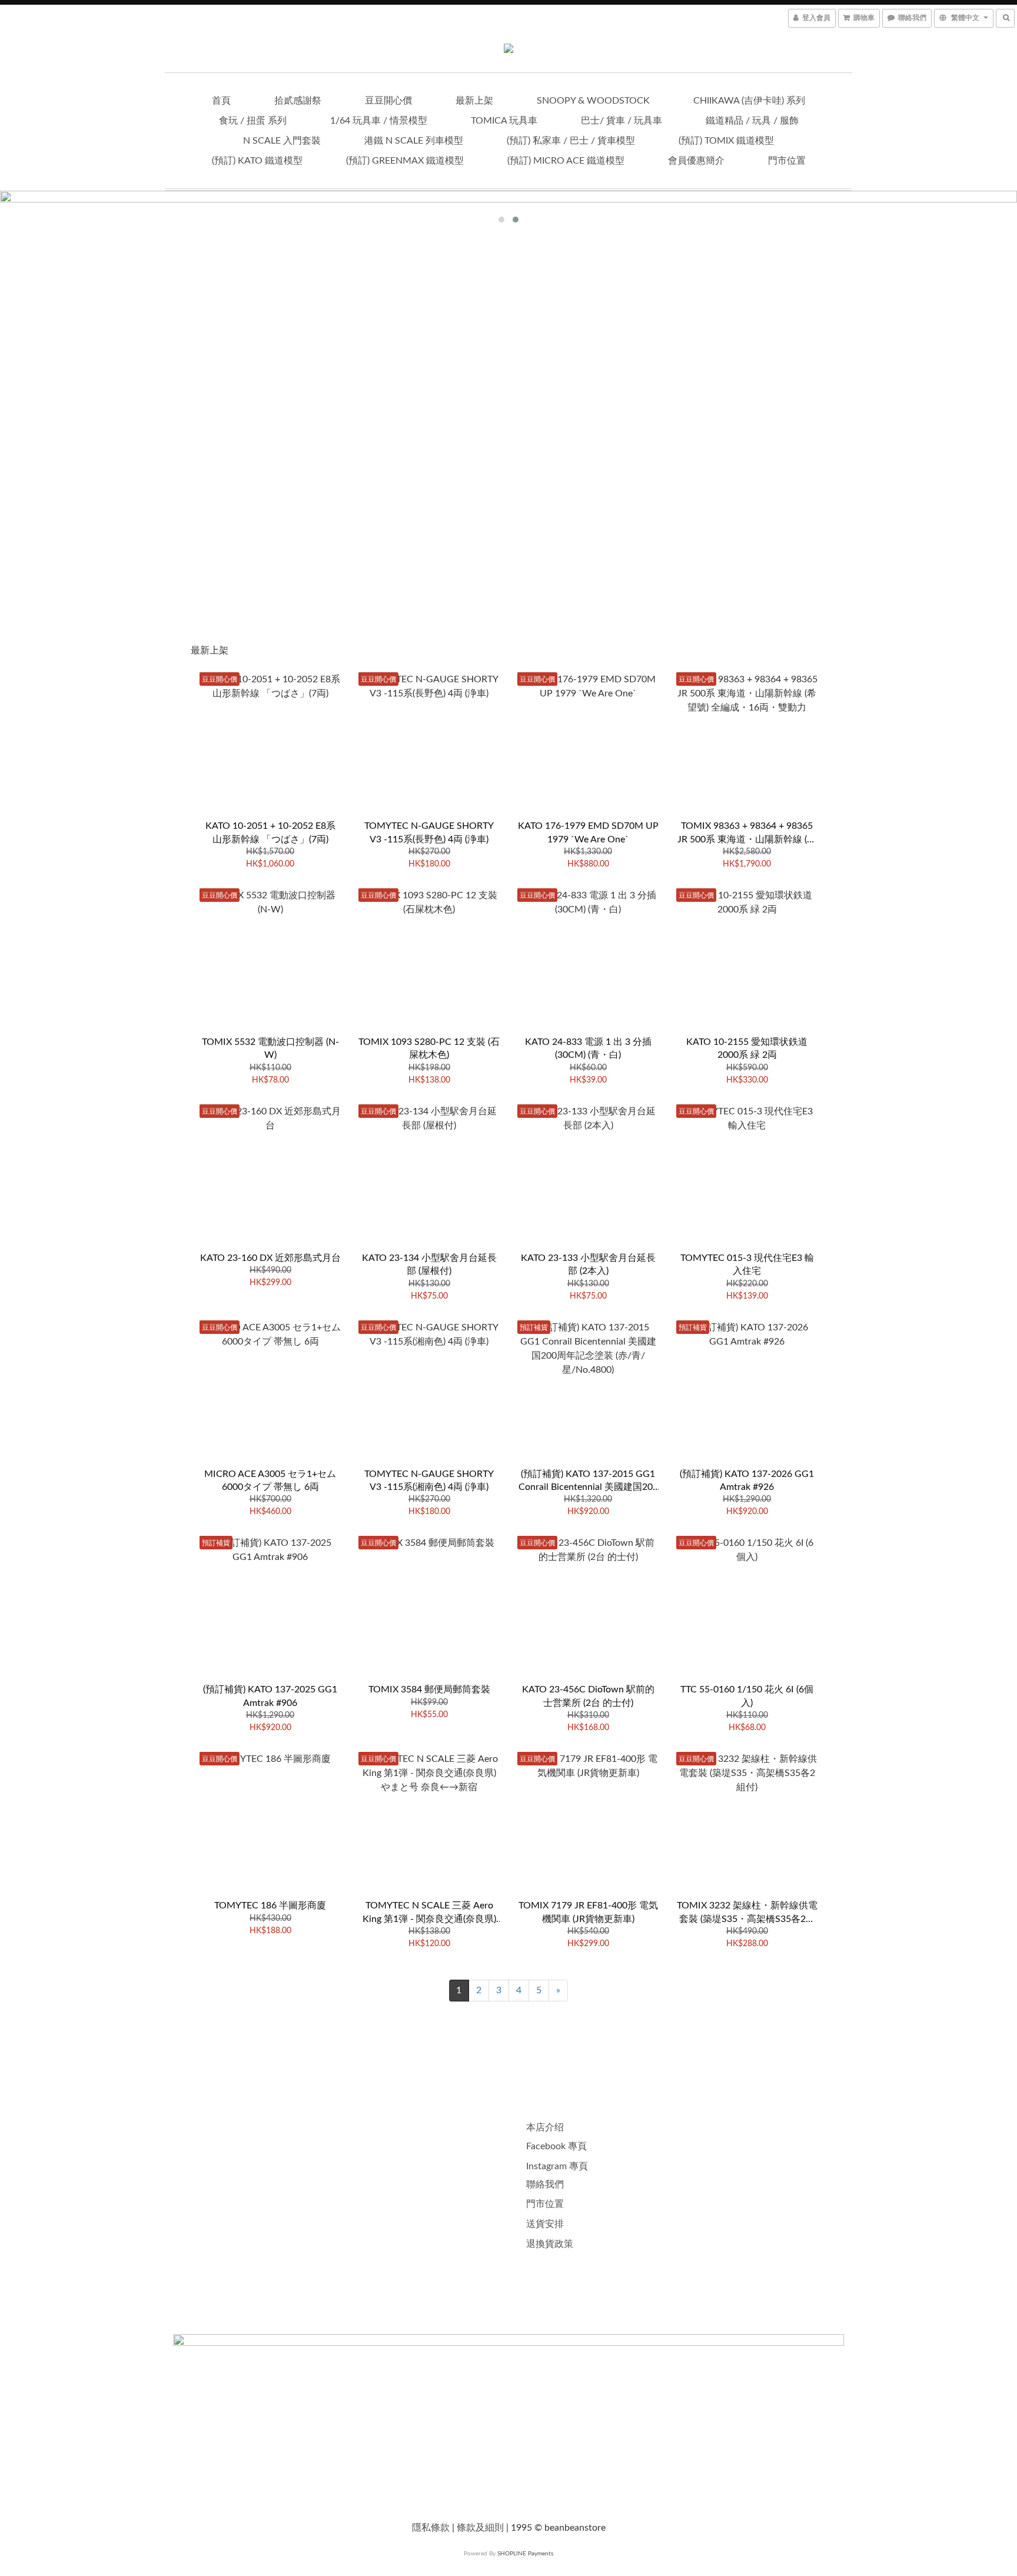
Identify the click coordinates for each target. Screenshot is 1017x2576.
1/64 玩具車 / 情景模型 (379, 121)
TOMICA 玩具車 (504, 121)
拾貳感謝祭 (298, 101)
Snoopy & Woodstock (593, 101)
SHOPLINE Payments (525, 2554)
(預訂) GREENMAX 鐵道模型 (405, 161)
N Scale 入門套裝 (282, 141)
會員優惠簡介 (696, 161)
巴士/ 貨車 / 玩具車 (621, 121)
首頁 (221, 101)
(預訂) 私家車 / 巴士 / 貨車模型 (571, 141)
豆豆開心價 (388, 101)
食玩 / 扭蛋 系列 (253, 121)
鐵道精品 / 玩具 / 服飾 (752, 121)
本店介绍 (545, 2127)
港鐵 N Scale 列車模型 (414, 141)
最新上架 (474, 101)
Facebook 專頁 (556, 2146)
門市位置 (787, 161)
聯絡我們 (545, 2185)
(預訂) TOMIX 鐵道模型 (726, 141)
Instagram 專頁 (557, 2166)
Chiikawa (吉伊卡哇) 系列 (749, 101)
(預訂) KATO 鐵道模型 (257, 161)
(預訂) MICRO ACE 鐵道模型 (566, 161)
